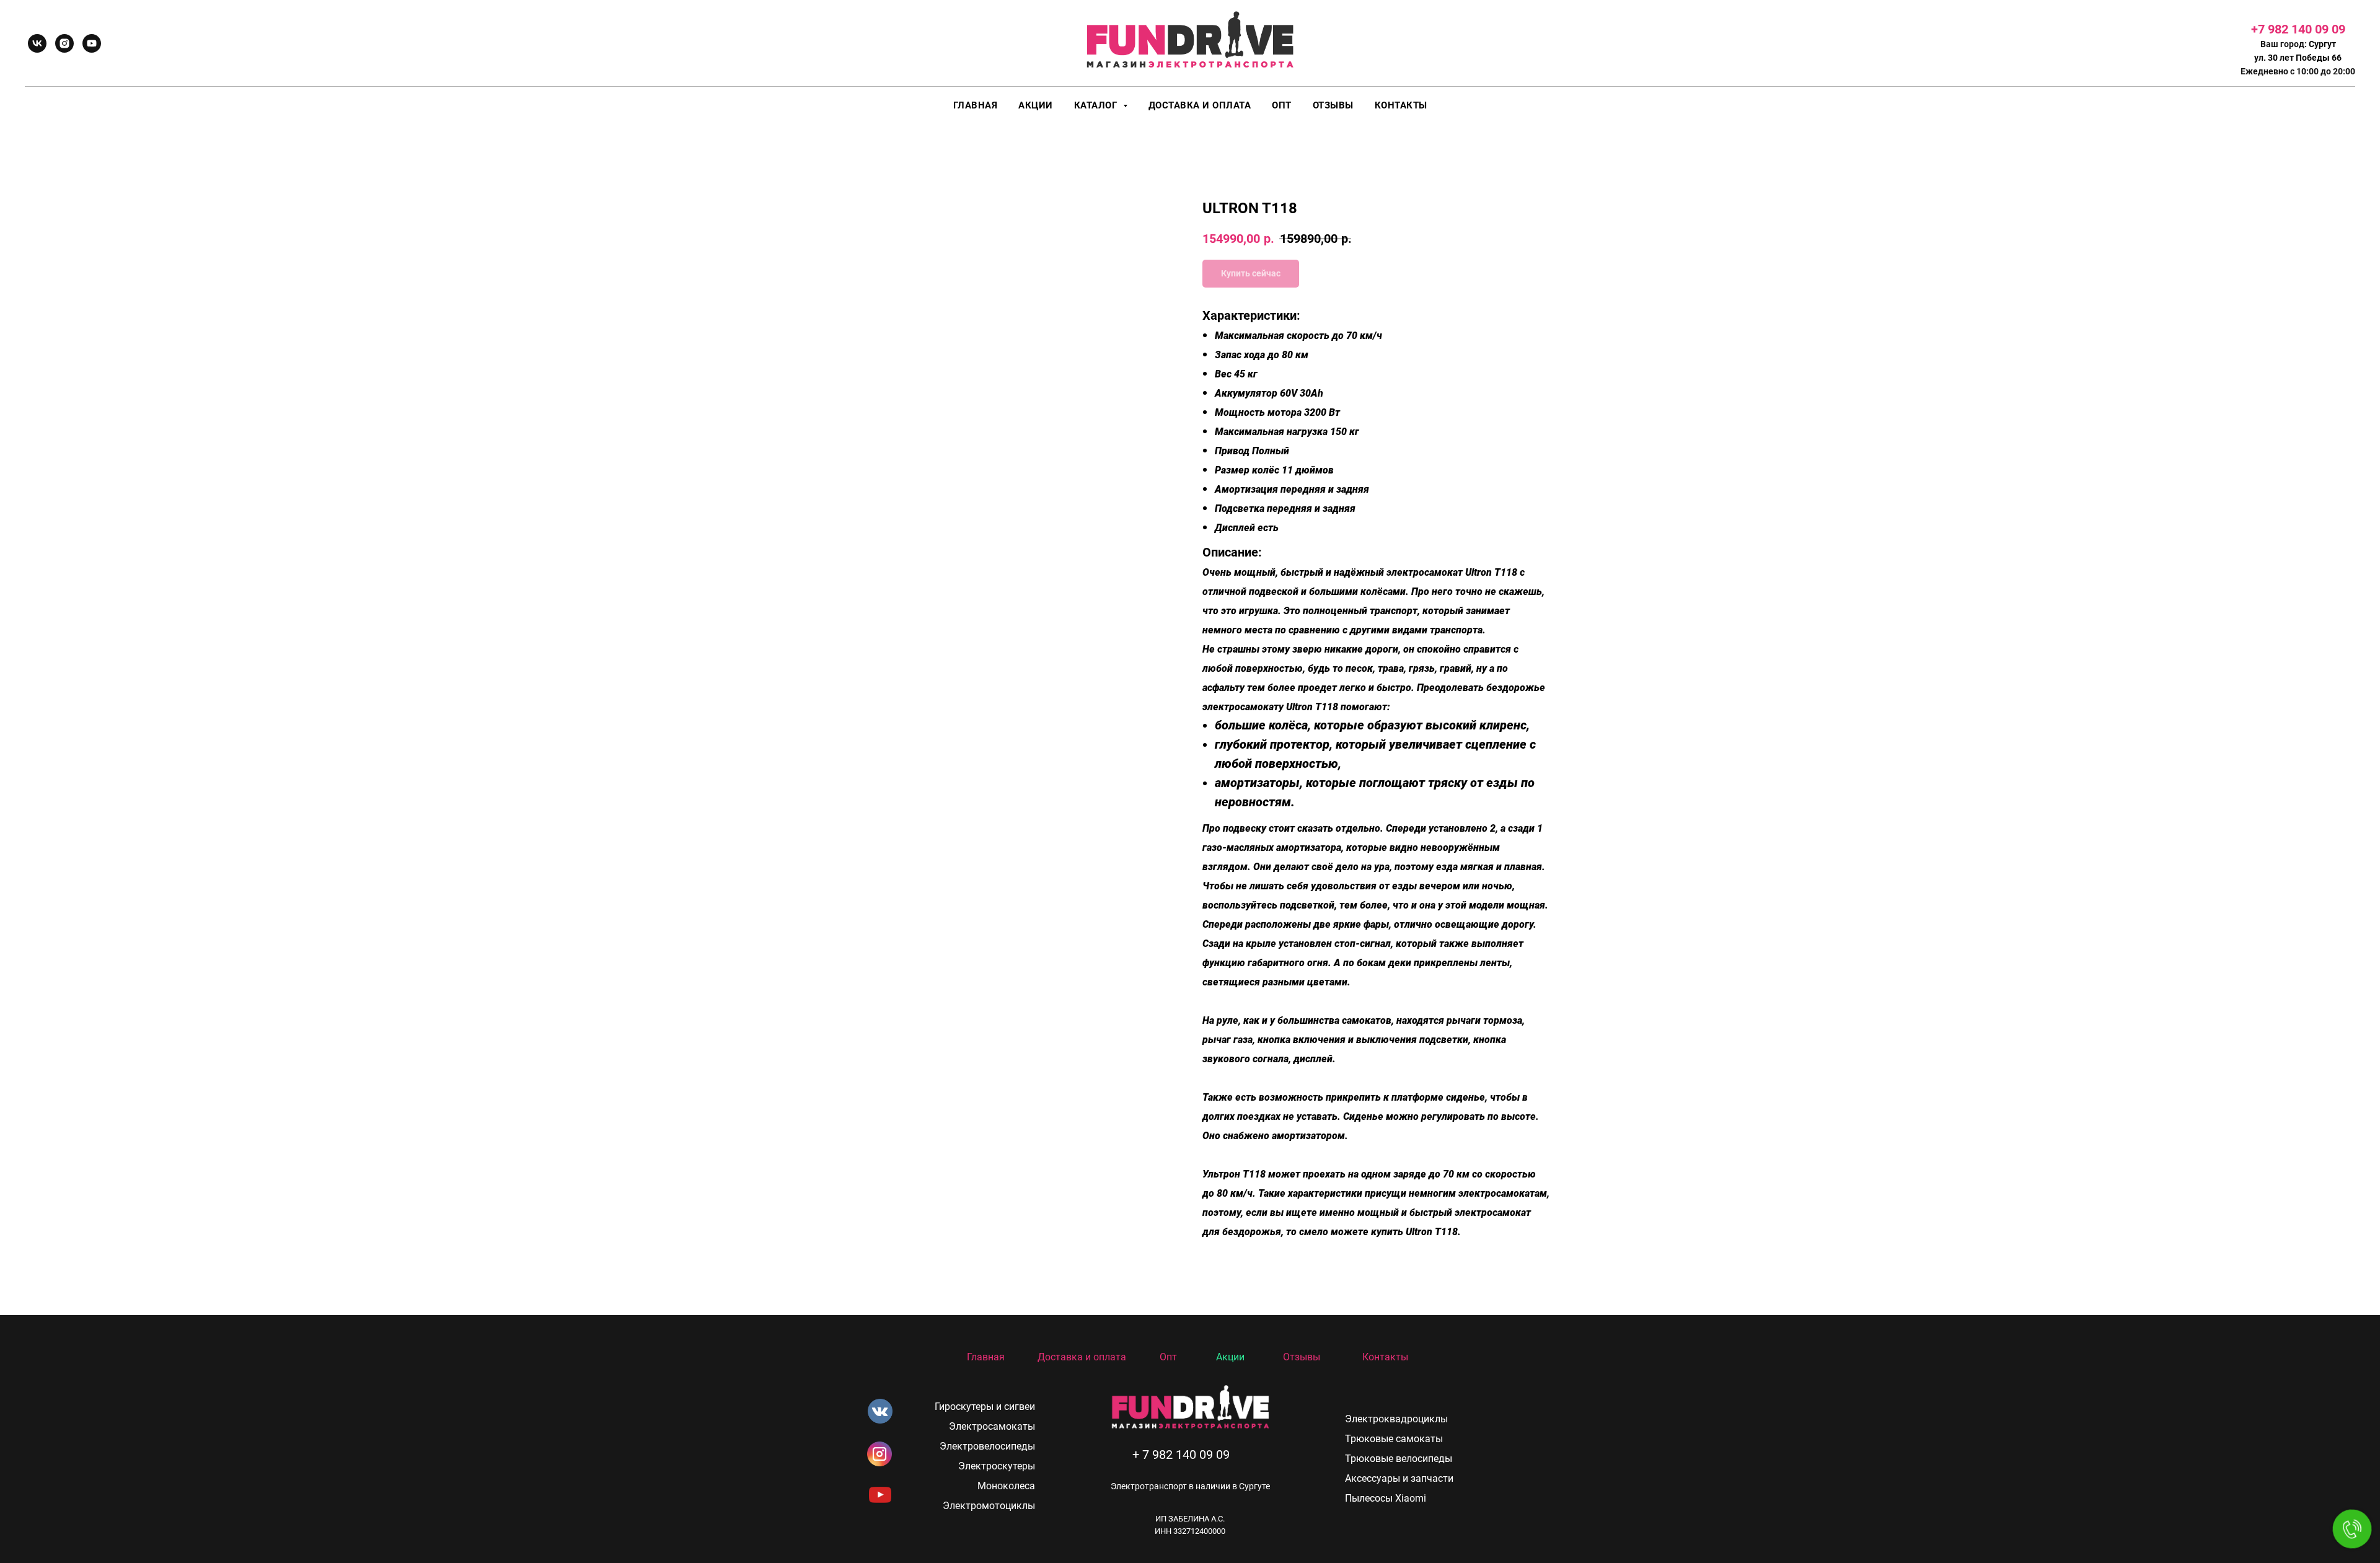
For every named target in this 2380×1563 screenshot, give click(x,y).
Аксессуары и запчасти (1399, 1478)
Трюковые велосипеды (1399, 1459)
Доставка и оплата (1200, 105)
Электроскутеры (997, 1466)
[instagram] (64, 43)
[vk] (37, 43)
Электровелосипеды (987, 1446)
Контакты (1401, 105)
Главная (976, 105)
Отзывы (1333, 105)
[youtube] (92, 43)
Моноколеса (1006, 1486)
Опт (1282, 105)
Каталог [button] (1097, 105)
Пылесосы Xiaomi (1386, 1498)
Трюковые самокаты (1394, 1439)
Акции (1036, 105)
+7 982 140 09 (2291, 29)
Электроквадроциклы (1396, 1419)
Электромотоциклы (989, 1506)
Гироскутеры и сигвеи (985, 1407)
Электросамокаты (992, 1426)
